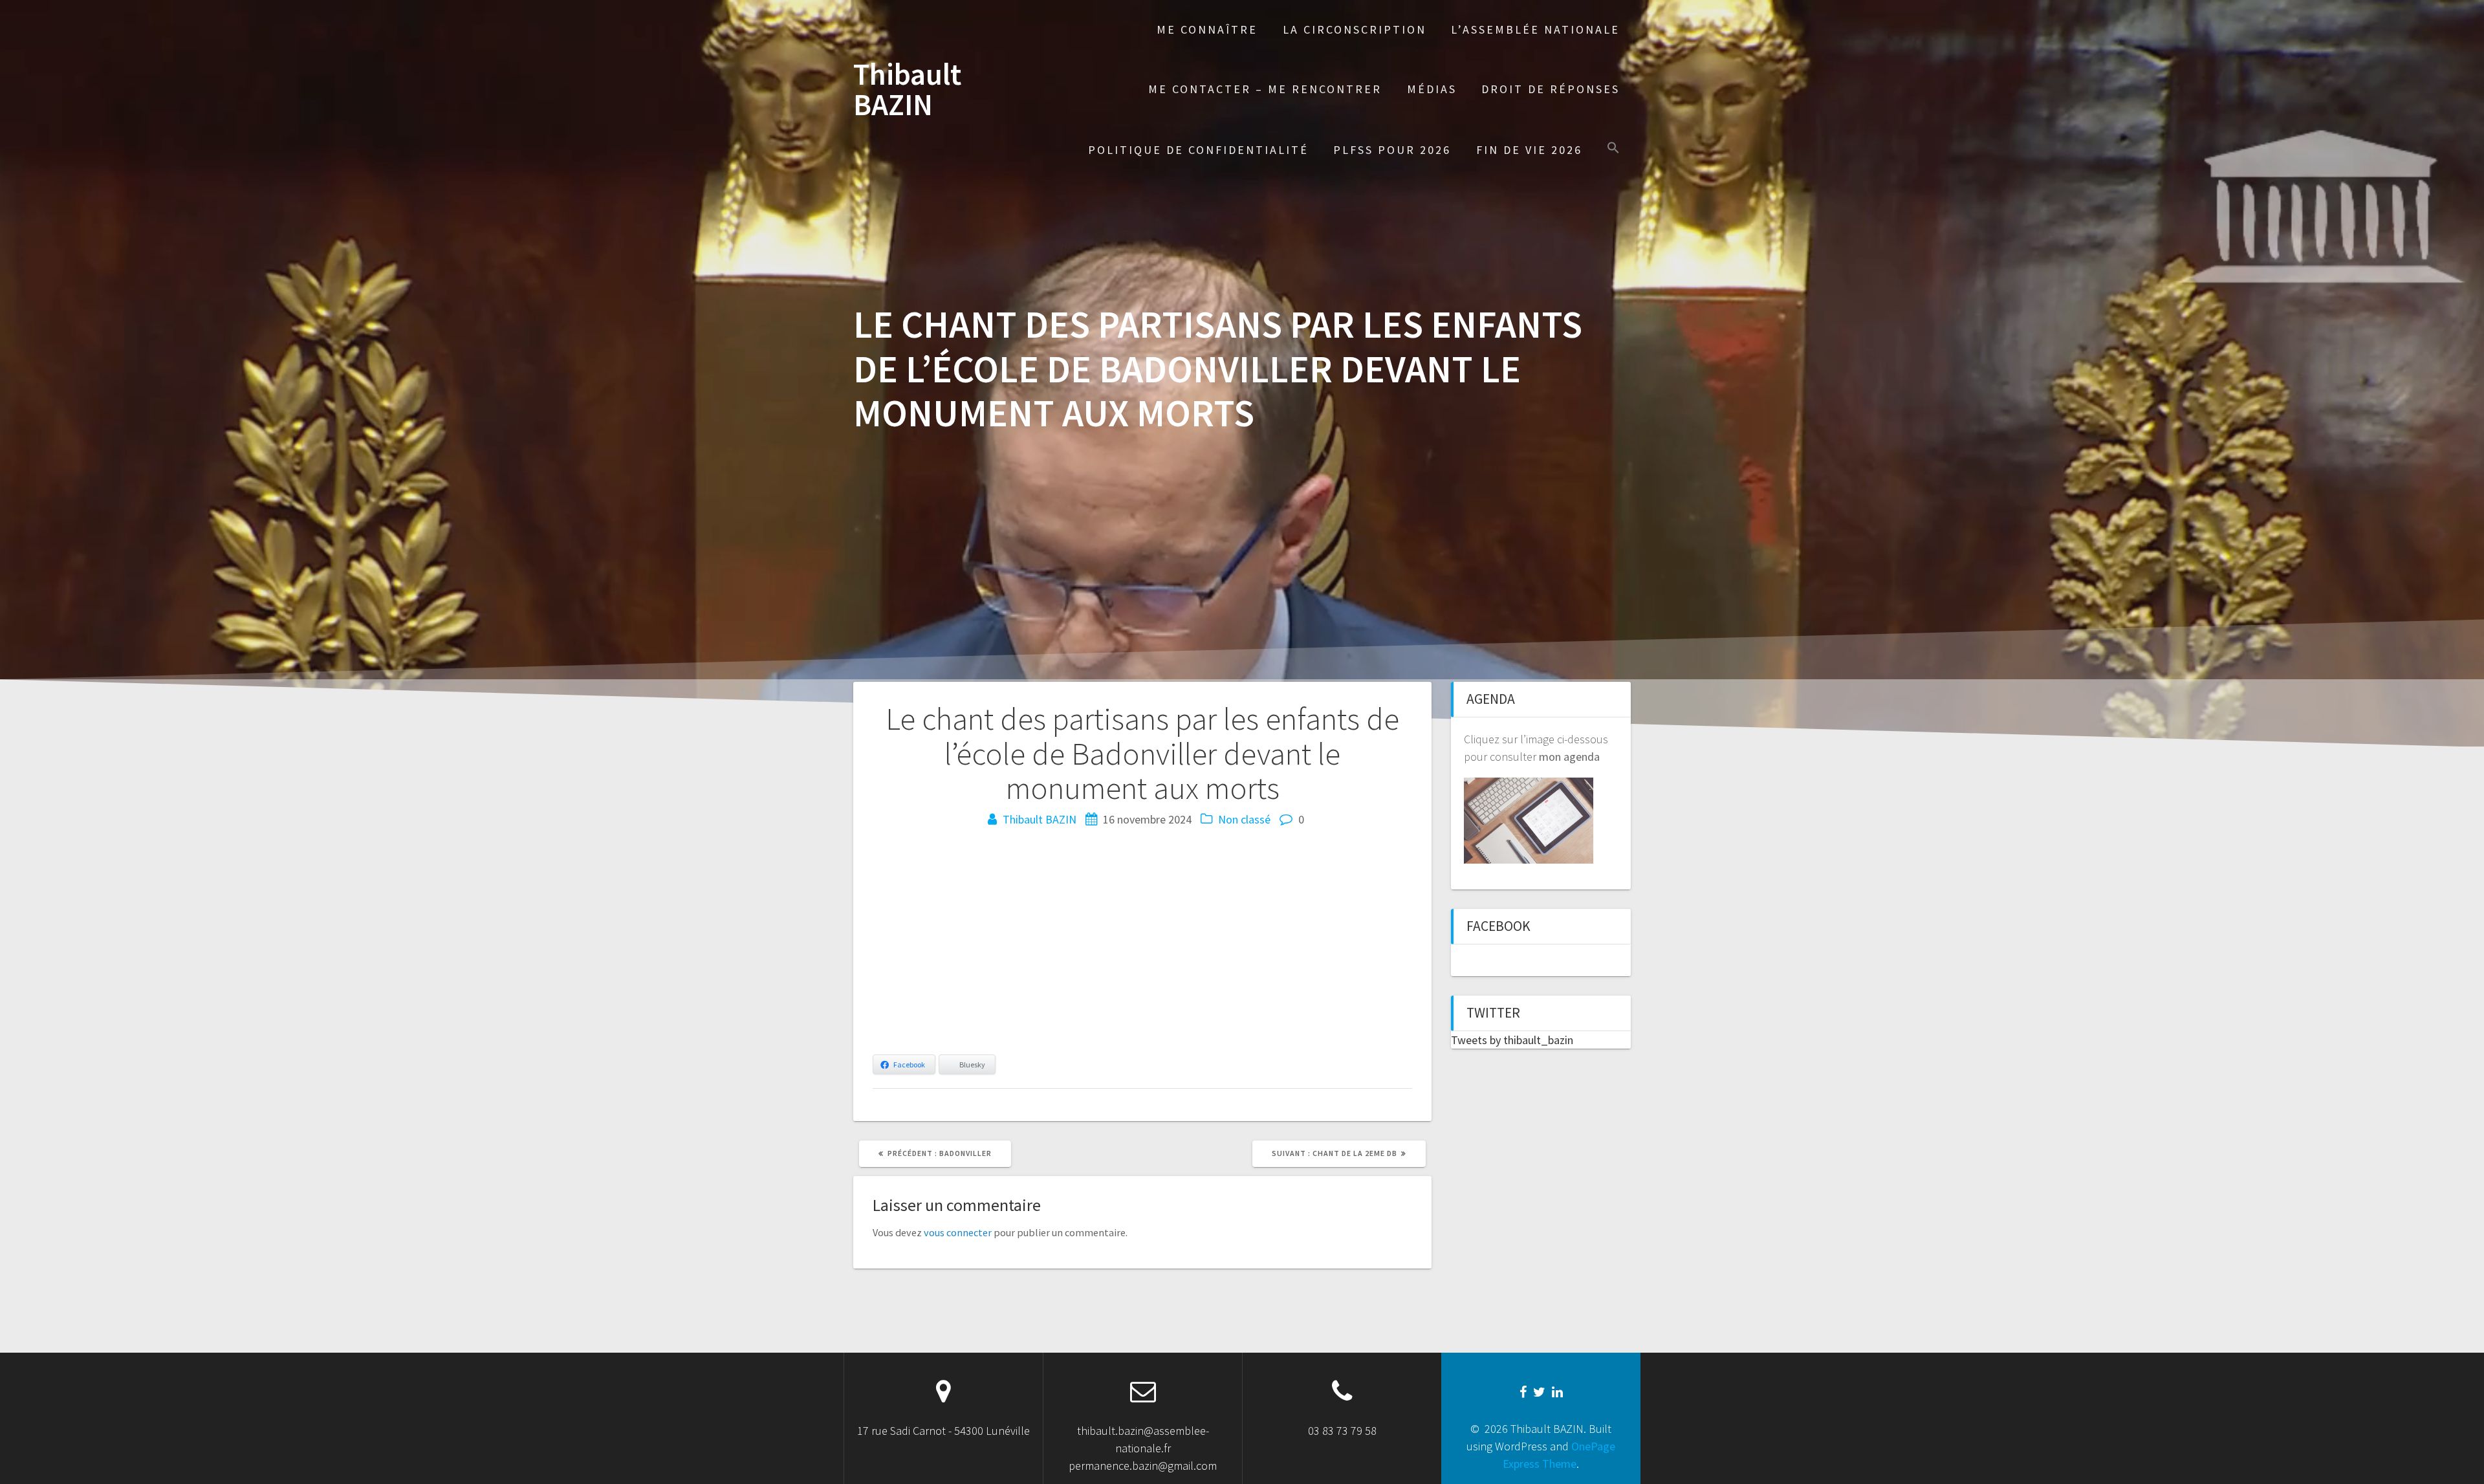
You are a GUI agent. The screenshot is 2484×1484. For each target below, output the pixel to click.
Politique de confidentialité (1198, 150)
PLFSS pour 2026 (1392, 150)
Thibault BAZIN (907, 90)
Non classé (1244, 819)
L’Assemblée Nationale (1535, 29)
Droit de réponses (1551, 89)
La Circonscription (1355, 29)
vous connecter (958, 1232)
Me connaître (1207, 29)
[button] (1613, 149)
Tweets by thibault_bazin (1512, 1040)
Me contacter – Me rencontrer (1265, 89)
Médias (1432, 89)
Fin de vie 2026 (1529, 150)
